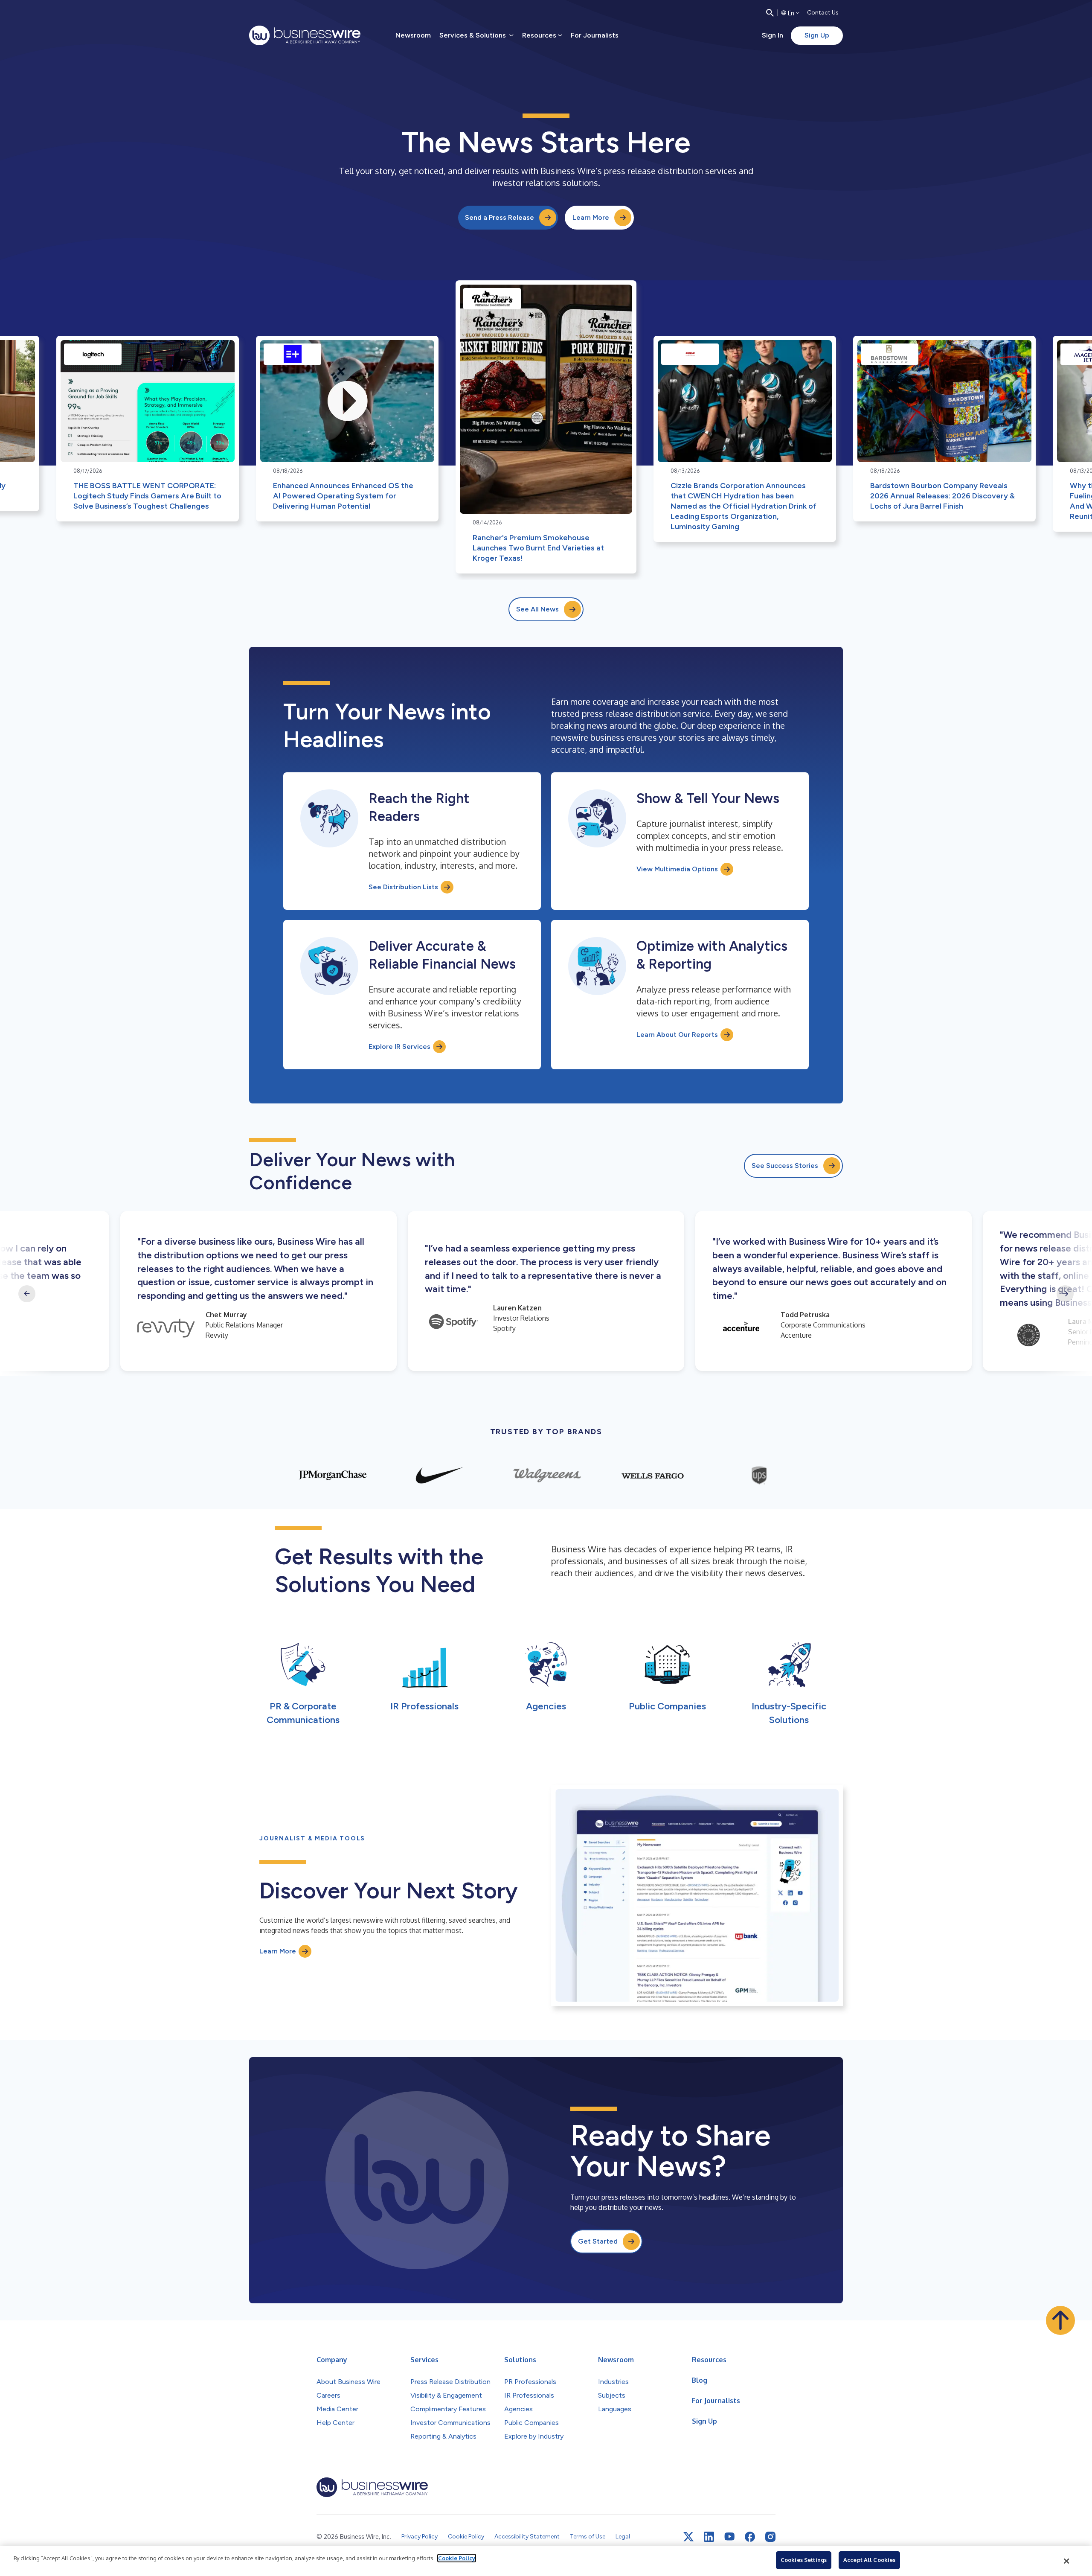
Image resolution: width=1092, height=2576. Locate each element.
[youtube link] (729, 2537)
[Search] (770, 13)
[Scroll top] (1060, 2320)
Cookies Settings (804, 2560)
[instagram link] (770, 2537)
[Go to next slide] (1065, 1294)
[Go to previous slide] (27, 1294)
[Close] (1067, 2561)
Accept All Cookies (869, 2560)
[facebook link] (750, 2537)
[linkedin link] (709, 2537)
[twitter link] (688, 2537)
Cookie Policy (457, 2558)
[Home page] (305, 35)
